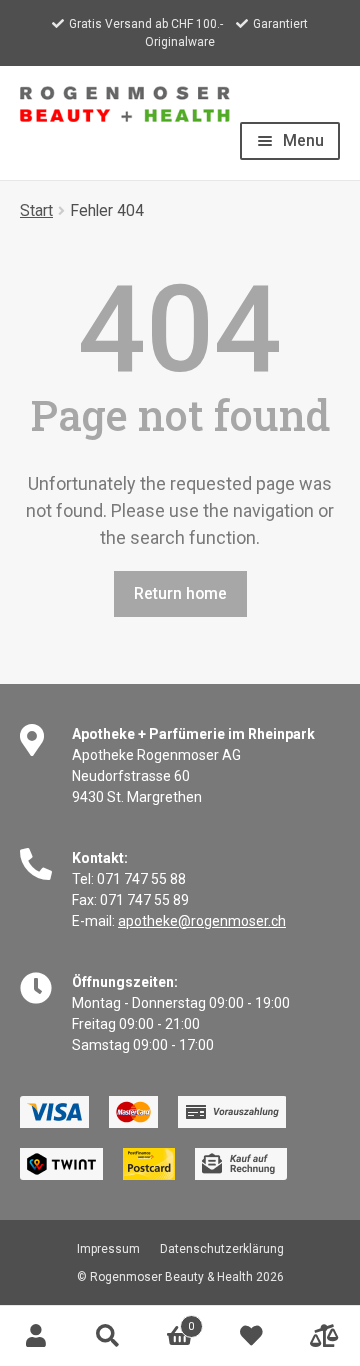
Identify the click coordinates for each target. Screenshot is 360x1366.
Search (108, 1336)
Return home (180, 593)
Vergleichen (324, 1336)
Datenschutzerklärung (222, 1249)
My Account (36, 1336)
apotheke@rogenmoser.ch (202, 921)
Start (36, 210)
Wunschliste (252, 1336)
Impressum (108, 1249)
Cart (169, 1320)
